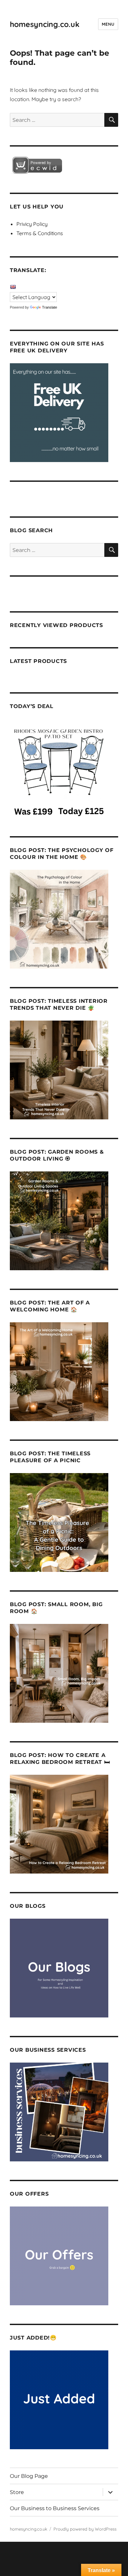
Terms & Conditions (40, 233)
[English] (13, 287)
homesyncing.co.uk (45, 24)
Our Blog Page (29, 2476)
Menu (108, 24)
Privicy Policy (32, 224)
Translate (50, 307)
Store (17, 2492)
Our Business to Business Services (55, 2508)
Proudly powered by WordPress (85, 2529)
